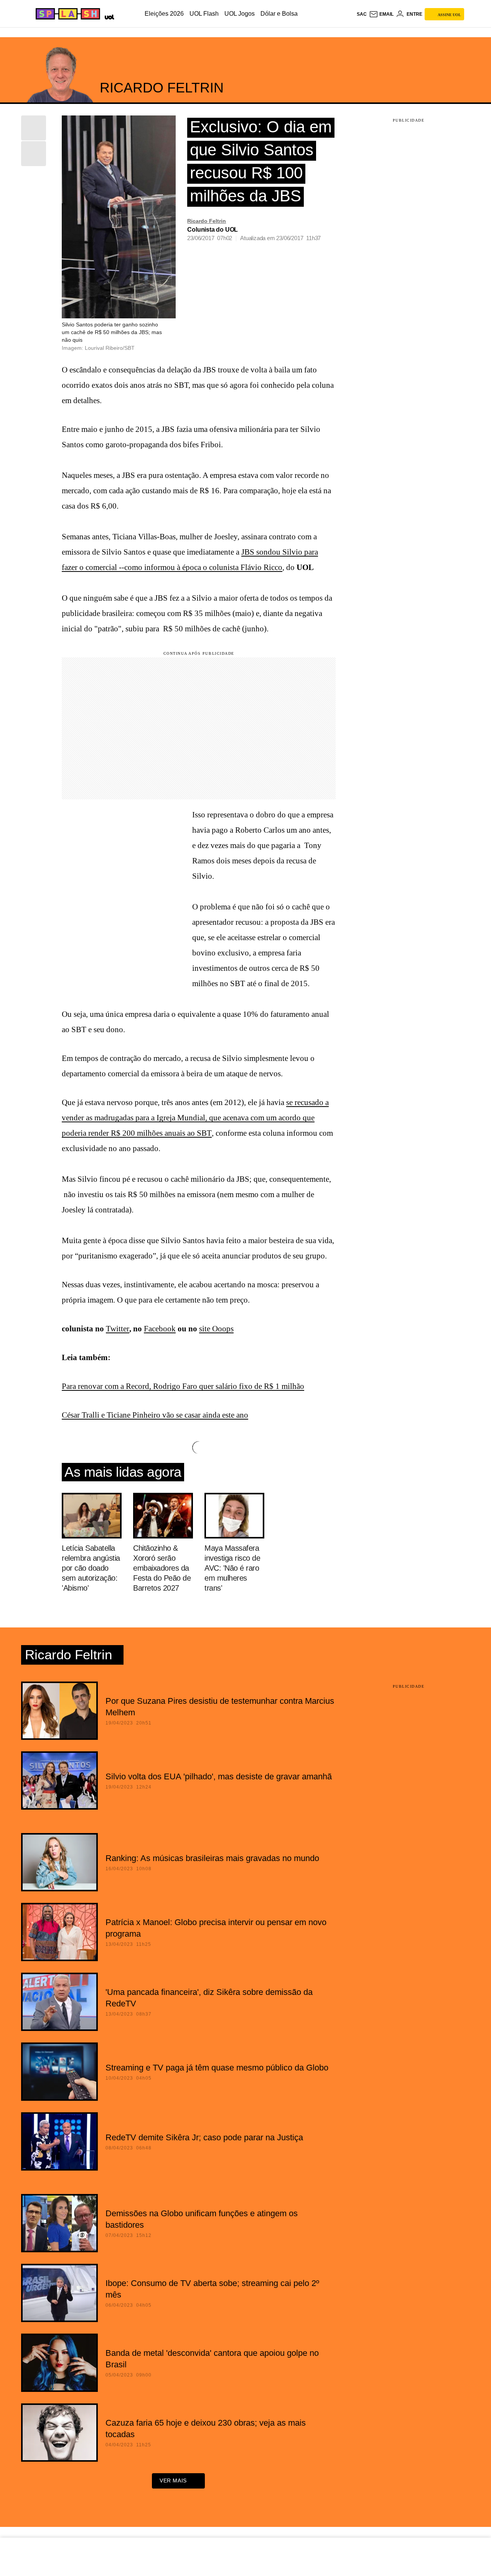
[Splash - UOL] (67, 14)
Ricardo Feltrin (207, 221)
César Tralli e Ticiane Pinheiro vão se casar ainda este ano (155, 1415)
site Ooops (216, 1329)
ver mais (173, 2480)
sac (362, 14)
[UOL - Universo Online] (108, 16)
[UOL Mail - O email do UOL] (381, 14)
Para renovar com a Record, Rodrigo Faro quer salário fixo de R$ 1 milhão (183, 1386)
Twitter (118, 1329)
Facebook (160, 1329)
